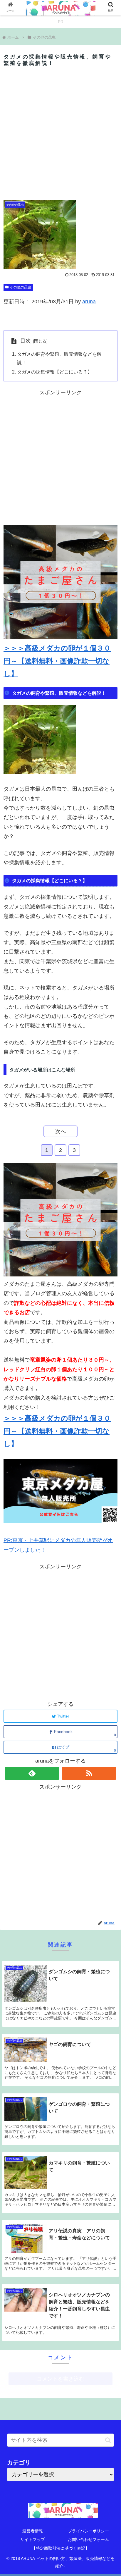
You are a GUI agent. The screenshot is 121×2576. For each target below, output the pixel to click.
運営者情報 (33, 2531)
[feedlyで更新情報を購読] (32, 1773)
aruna (89, 302)
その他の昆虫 (21, 287)
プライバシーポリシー (88, 2531)
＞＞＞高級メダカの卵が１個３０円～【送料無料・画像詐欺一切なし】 (57, 661)
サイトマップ (33, 2539)
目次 (26, 341)
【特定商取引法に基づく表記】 (60, 2548)
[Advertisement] (60, 133)
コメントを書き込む (60, 2379)
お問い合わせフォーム (88, 2539)
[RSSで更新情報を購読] (89, 1773)
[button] (108, 2440)
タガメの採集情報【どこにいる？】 (55, 372)
